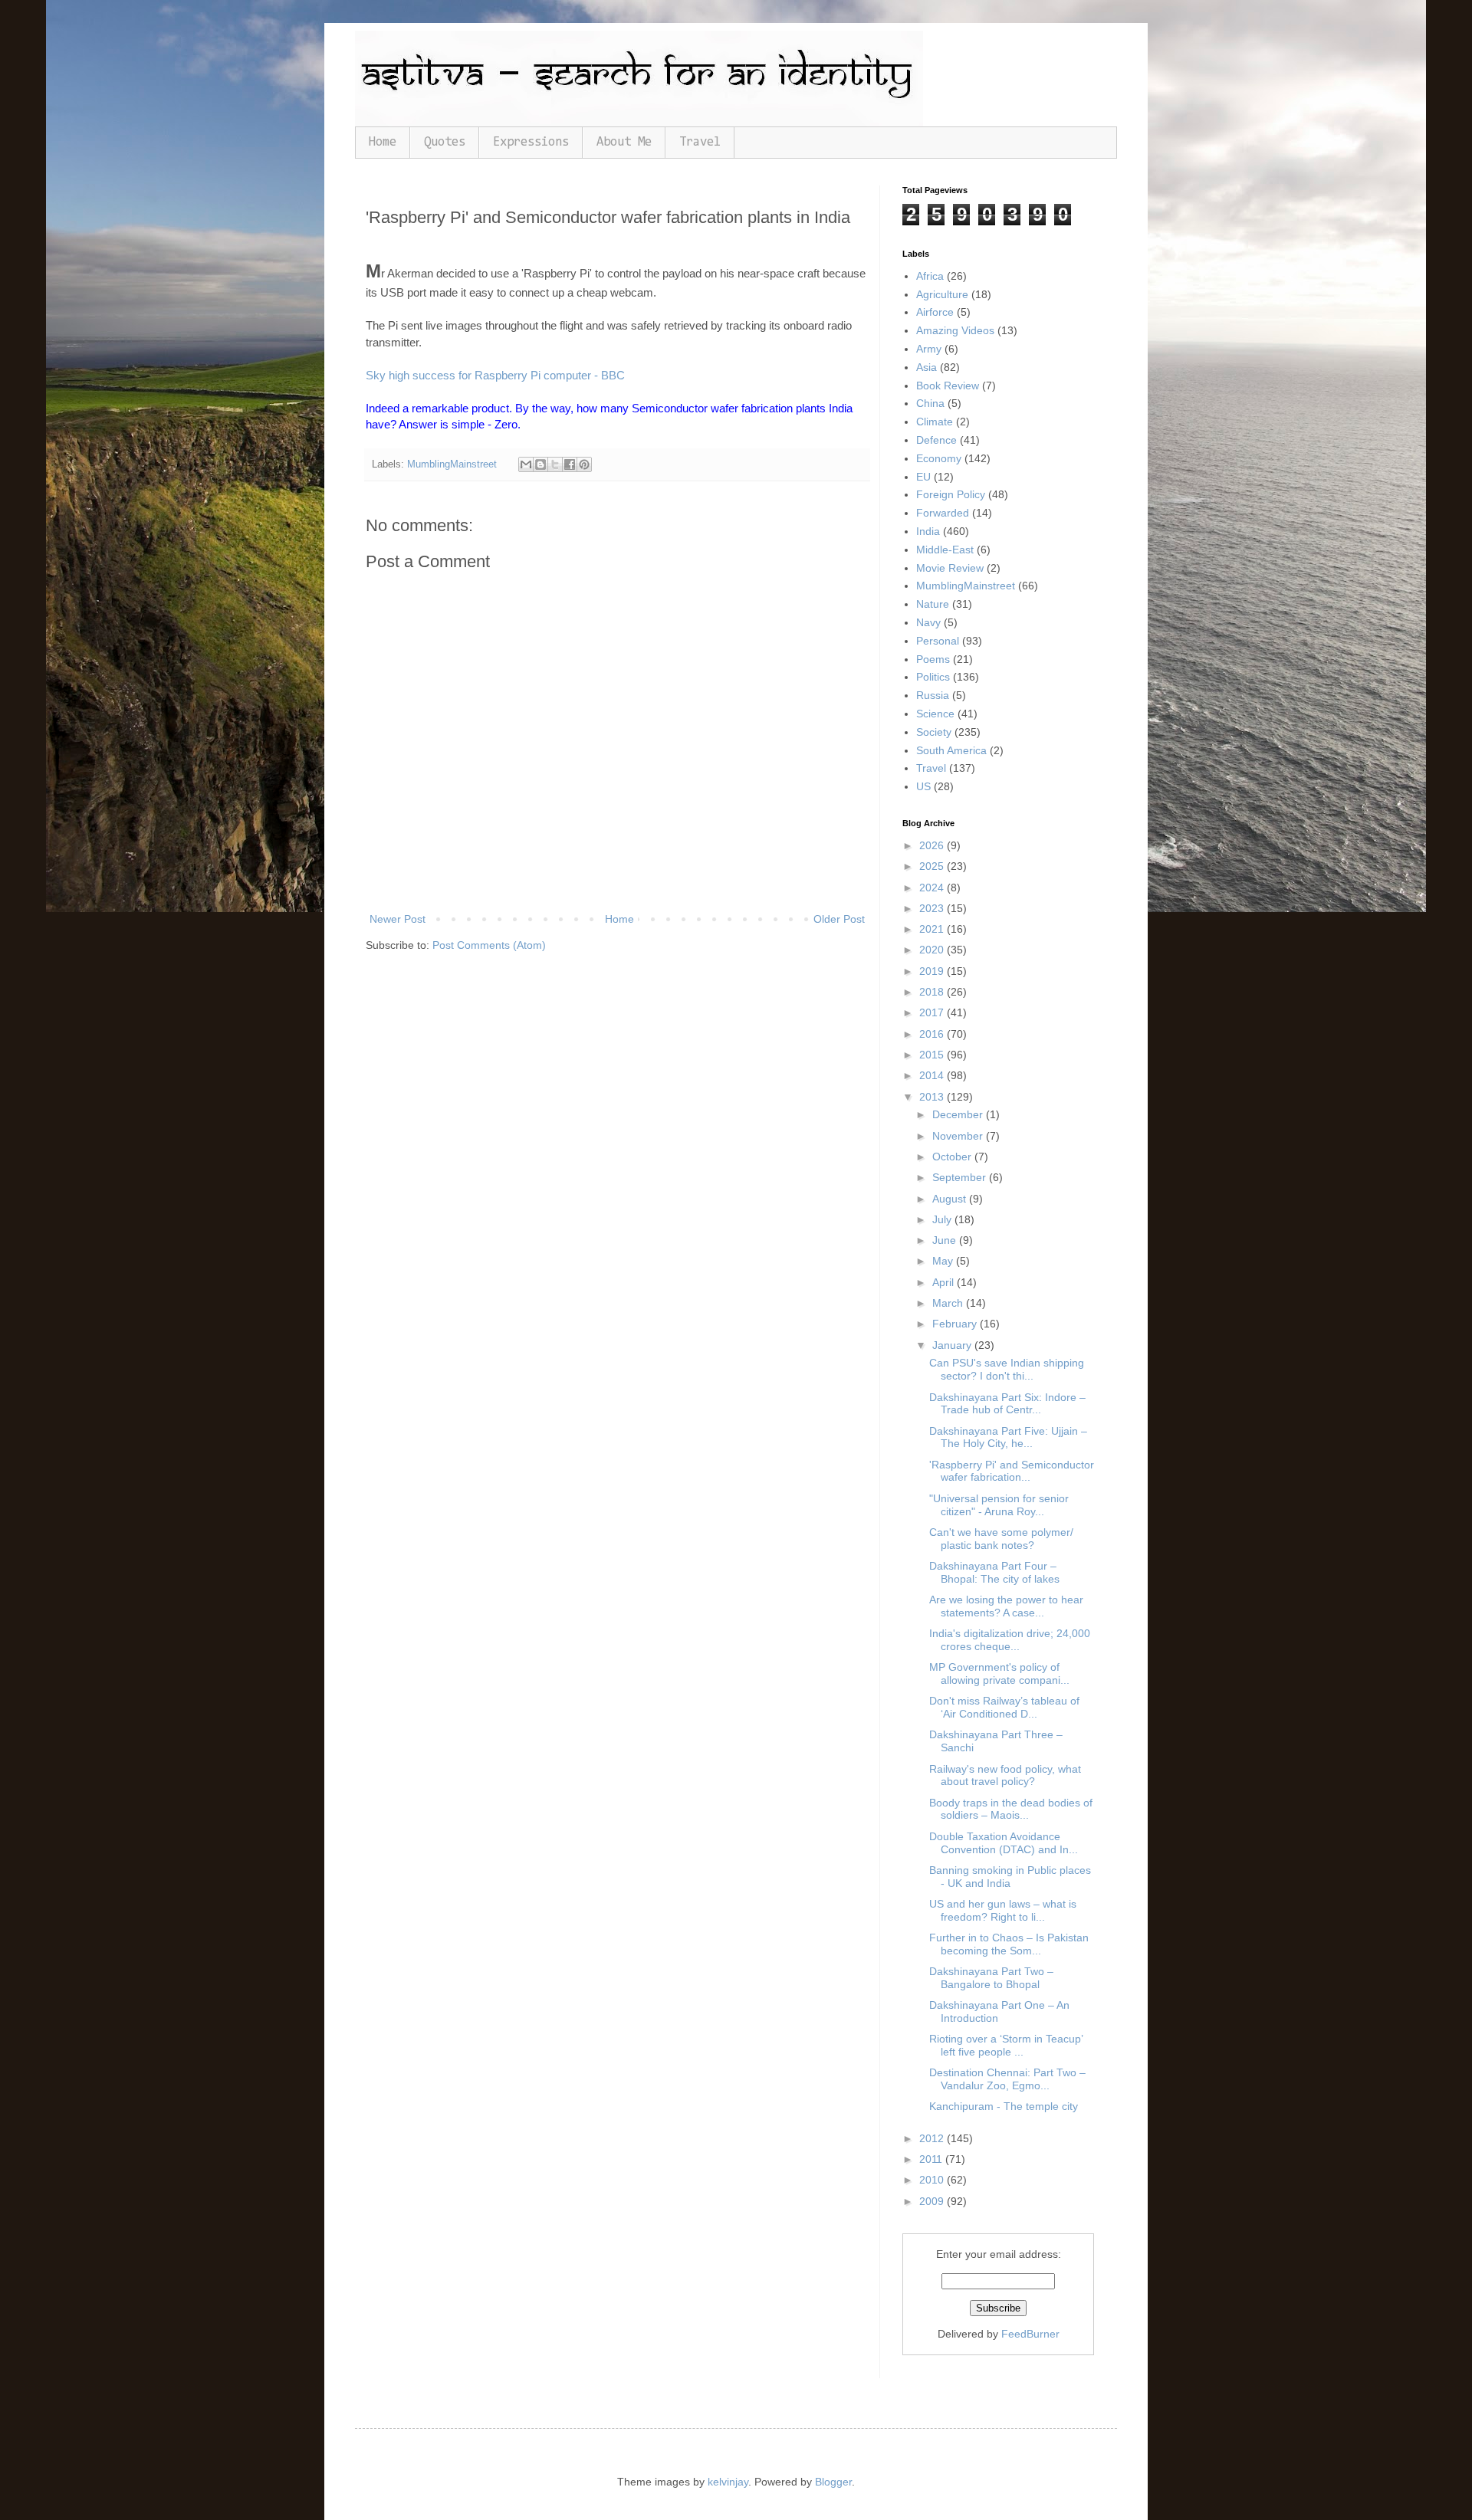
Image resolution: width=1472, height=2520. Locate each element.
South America (951, 750)
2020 (933, 950)
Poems (933, 659)
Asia (927, 367)
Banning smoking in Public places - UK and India (1010, 1877)
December (959, 1114)
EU (923, 477)
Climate (935, 422)
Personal (938, 641)
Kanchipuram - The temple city (1004, 2106)
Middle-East (945, 550)
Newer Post (398, 919)
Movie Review (950, 568)
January (953, 1345)
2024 (933, 888)
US (923, 786)
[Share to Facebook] (570, 464)
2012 (933, 2138)
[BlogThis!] (540, 464)
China (930, 403)
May (944, 1261)
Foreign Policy (951, 494)
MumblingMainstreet (452, 464)
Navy (928, 622)
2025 (933, 866)
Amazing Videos (955, 330)
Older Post (839, 919)
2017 (933, 1012)
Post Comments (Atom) (489, 945)
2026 (933, 845)
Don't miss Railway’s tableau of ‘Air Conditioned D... (1004, 1707)
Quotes (445, 142)
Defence (936, 440)
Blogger (833, 2482)
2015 (933, 1055)
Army (929, 349)
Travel (700, 142)
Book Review (948, 386)
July (943, 1219)
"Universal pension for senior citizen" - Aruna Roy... (999, 1505)
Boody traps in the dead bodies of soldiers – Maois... (1011, 1809)
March (949, 1303)
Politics (933, 677)
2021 (933, 929)
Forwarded (943, 513)
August (951, 1199)
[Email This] (526, 464)
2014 (933, 1075)
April (945, 1282)
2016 (933, 1034)
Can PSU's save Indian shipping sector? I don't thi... (1007, 1369)
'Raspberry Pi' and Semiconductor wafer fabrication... (1012, 1471)
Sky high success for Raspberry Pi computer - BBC (495, 375)
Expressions (531, 142)
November (959, 1136)
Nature (933, 604)
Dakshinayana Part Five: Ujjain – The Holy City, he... (1008, 1437)
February (956, 1324)
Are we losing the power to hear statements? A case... (1006, 1606)
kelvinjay (728, 2482)
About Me (624, 142)
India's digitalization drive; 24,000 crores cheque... (1010, 1640)
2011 (932, 2159)
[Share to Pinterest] (584, 464)
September (961, 1177)
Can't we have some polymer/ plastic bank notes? (1001, 1539)
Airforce (935, 312)
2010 (933, 2180)
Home (383, 142)
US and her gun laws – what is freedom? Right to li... (1003, 1910)
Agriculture (942, 294)
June (946, 1240)
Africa (930, 276)
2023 (933, 908)
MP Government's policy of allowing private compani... (999, 1673)
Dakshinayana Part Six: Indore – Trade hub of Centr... (1007, 1404)
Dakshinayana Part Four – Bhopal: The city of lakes (994, 1572)
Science (935, 714)
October (953, 1157)
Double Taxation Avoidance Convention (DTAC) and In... (1004, 1843)
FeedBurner (1030, 2334)
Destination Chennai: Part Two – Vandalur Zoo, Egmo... (1007, 2079)
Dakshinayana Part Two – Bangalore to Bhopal (991, 1978)
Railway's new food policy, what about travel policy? (1005, 1775)
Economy (939, 458)
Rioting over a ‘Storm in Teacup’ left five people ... (1006, 2045)
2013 (933, 1097)
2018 (933, 992)
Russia (933, 695)
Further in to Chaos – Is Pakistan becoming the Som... (1009, 1944)
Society (934, 732)
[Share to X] (555, 464)
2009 (933, 2201)
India (928, 531)
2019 (933, 971)
